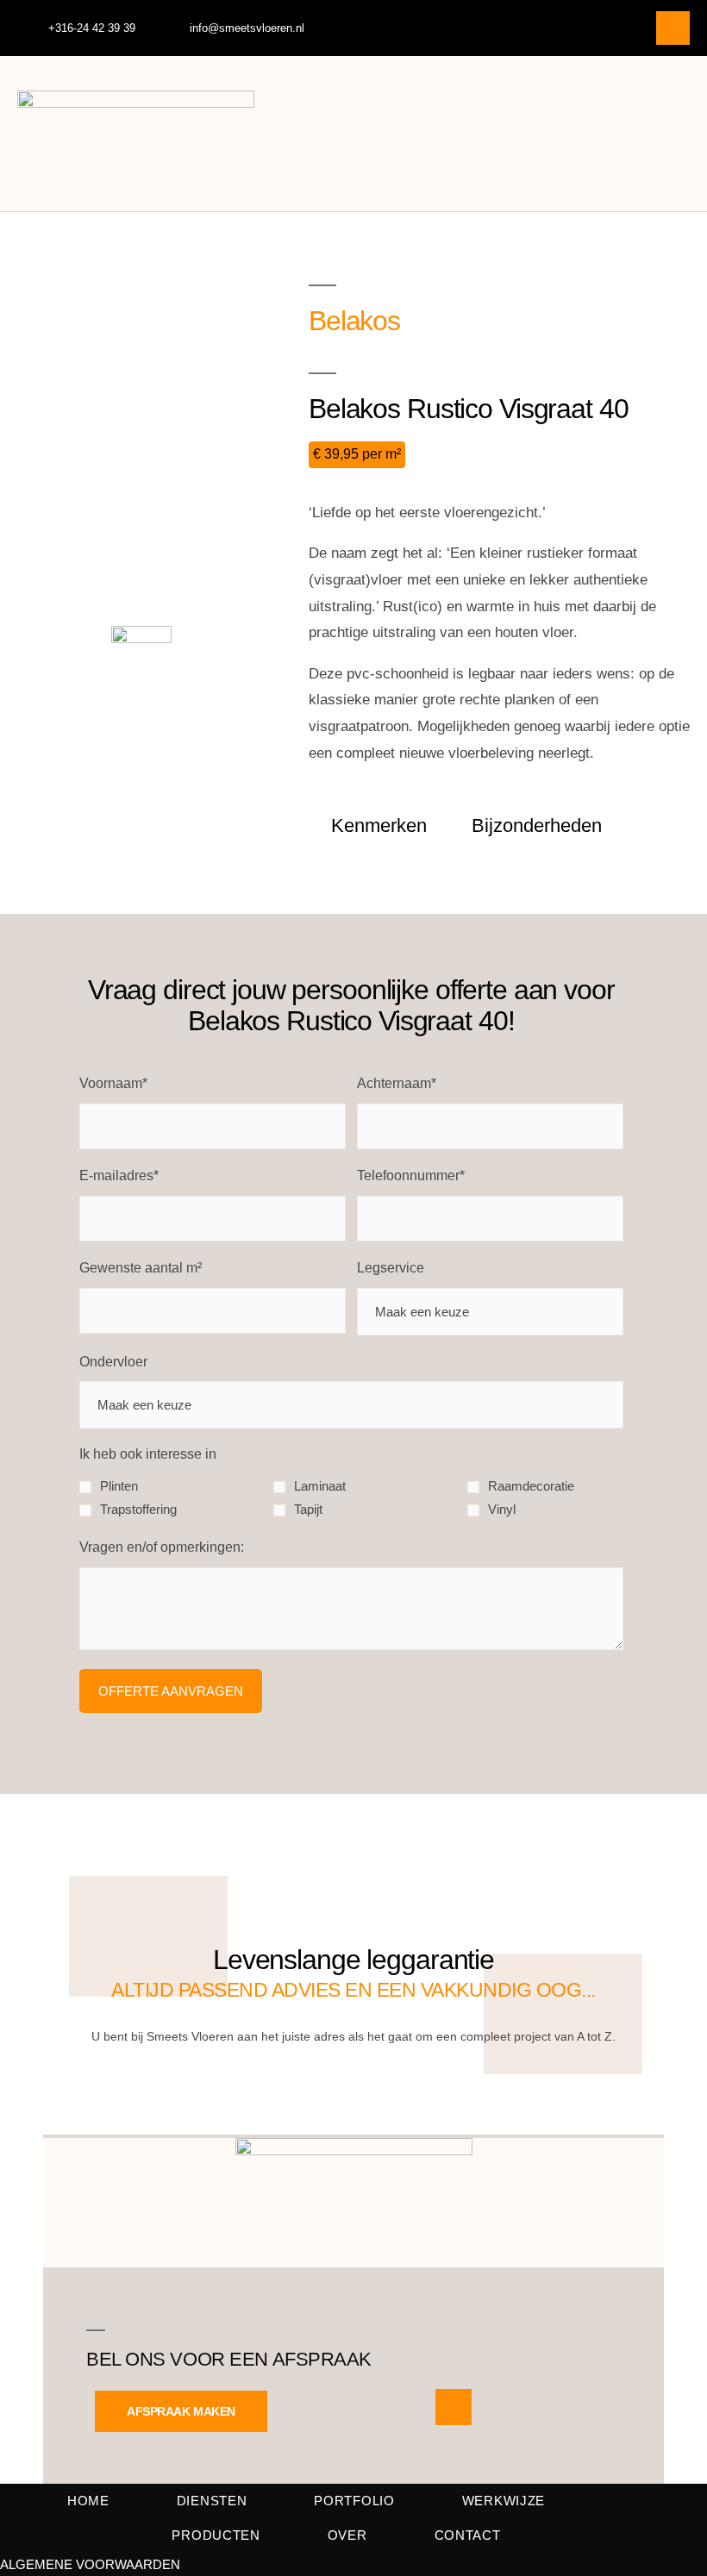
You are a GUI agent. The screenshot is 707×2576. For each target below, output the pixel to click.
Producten (216, 2535)
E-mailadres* (119, 1175)
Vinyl (502, 1509)
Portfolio (354, 2501)
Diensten (212, 2501)
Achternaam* (397, 1083)
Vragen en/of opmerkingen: (162, 1547)
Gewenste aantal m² (141, 1268)
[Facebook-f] (673, 28)
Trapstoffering (138, 1509)
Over (347, 2535)
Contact (468, 2535)
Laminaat (320, 1486)
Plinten (119, 1486)
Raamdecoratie (531, 1486)
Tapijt (308, 1509)
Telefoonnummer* (411, 1175)
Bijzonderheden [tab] (537, 825)
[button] (678, 134)
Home (88, 2501)
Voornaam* (113, 1083)
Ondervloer (113, 1362)
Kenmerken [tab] (379, 825)
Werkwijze (504, 2501)
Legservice (391, 1268)
